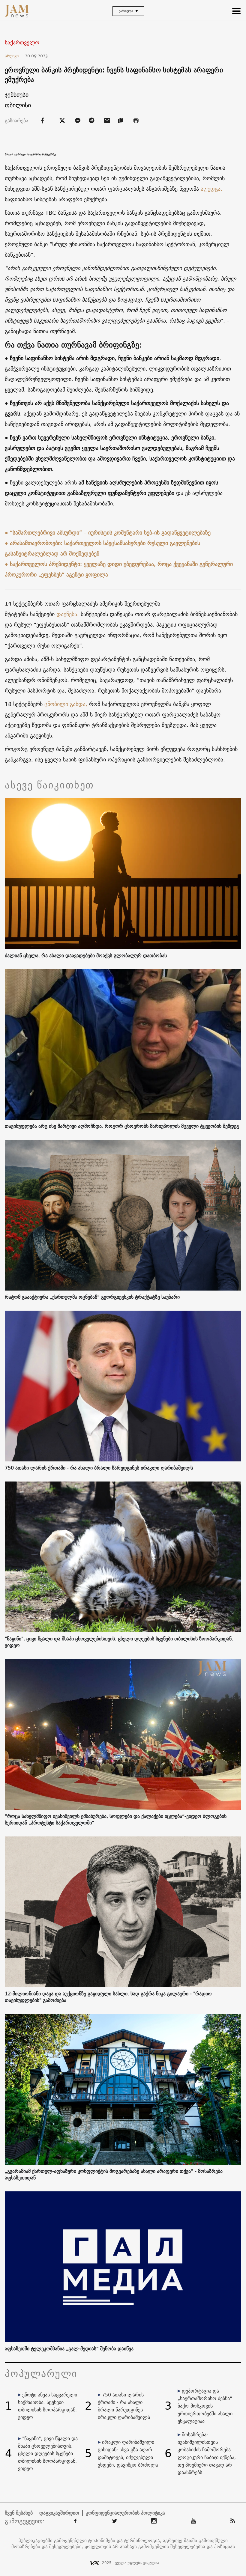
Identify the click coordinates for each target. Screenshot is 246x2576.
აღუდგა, (211, 189)
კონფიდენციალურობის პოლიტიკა (125, 2513)
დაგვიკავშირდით (59, 2513)
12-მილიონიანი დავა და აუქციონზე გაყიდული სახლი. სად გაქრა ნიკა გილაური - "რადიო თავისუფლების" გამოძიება (108, 1997)
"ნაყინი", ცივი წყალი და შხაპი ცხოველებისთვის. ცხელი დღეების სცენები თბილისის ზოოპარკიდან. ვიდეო (119, 1642)
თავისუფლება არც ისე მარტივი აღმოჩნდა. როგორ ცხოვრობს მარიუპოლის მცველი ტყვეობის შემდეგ (122, 1126)
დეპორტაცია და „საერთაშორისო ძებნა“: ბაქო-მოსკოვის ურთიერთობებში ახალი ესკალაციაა (206, 2406)
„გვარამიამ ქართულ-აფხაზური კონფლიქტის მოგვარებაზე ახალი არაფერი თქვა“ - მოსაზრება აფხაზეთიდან (114, 2174)
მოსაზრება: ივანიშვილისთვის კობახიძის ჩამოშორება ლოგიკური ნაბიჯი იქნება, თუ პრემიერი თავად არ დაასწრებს (207, 2453)
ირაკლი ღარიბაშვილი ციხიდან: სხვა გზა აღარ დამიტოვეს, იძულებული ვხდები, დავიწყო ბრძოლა (128, 2453)
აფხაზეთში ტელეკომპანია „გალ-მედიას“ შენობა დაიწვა (69, 2348)
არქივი (14, 56)
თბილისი (18, 105)
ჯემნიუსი (17, 95)
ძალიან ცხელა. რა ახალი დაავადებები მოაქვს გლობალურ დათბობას (86, 955)
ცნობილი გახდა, (66, 704)
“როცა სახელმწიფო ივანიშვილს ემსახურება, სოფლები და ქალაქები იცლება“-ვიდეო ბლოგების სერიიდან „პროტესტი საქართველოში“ (116, 1819)
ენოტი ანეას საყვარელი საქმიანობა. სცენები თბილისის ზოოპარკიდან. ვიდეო (48, 2406)
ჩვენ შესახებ (19, 2513)
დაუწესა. (68, 614)
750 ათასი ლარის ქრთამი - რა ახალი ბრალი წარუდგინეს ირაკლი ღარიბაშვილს (99, 1468)
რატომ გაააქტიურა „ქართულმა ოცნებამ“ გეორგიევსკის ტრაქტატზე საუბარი (92, 1297)
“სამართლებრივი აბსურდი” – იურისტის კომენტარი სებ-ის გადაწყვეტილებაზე (110, 533)
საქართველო (22, 43)
